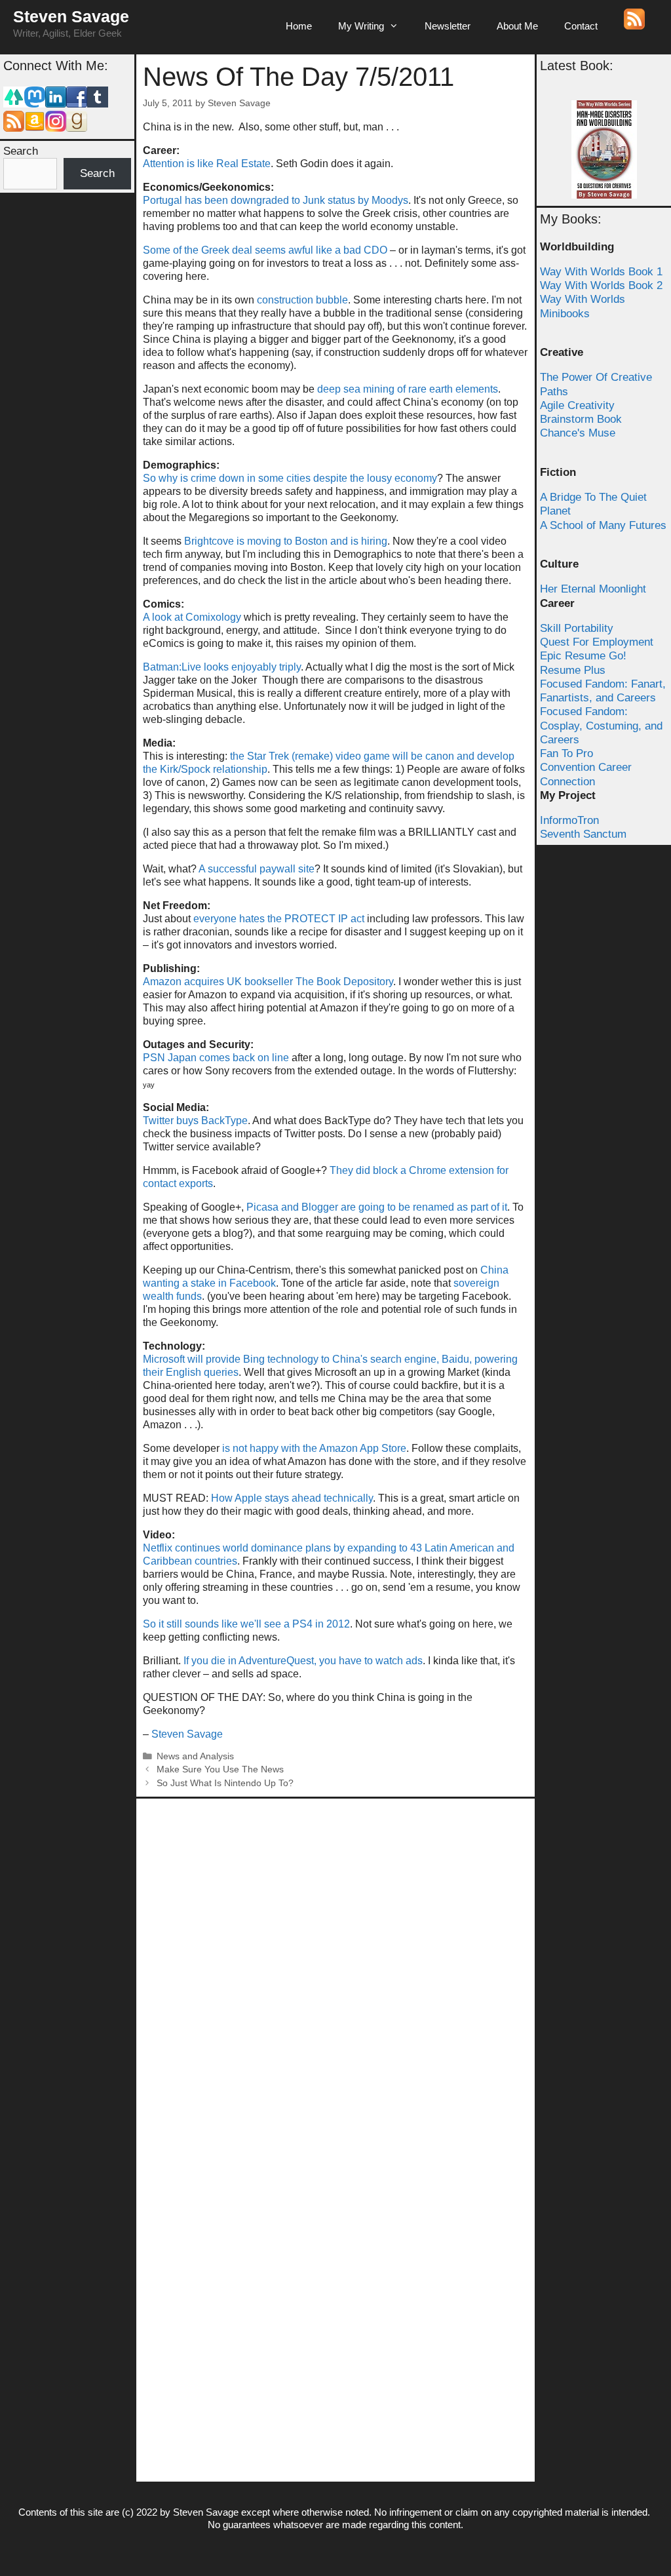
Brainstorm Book (581, 419)
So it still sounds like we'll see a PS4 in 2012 (246, 1624)
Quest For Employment (597, 642)
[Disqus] (335, 1969)
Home (299, 26)
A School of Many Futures (603, 525)
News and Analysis (195, 1756)
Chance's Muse (578, 433)
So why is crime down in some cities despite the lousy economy (290, 478)
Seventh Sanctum (583, 834)
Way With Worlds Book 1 (601, 272)
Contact (581, 26)
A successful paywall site (257, 869)
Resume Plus (573, 670)
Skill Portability (577, 628)
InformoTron (569, 820)
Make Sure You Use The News (220, 1769)
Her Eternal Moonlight (593, 589)
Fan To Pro (566, 753)
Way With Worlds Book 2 (601, 285)
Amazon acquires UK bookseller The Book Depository (268, 982)
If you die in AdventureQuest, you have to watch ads (303, 1661)
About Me (517, 26)
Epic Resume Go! (583, 656)
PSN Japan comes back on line (216, 1058)
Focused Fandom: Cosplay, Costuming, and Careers (601, 726)
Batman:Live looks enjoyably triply (222, 667)
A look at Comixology (192, 617)
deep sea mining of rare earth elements (408, 389)
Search (21, 151)
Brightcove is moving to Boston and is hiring (286, 541)
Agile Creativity (577, 405)
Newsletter (448, 26)
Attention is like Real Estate (207, 164)
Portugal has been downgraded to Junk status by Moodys (276, 200)
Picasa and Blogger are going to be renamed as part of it (377, 1207)
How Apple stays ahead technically (292, 1498)
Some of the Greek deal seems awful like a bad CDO (265, 250)
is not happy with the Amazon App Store (314, 1448)
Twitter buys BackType (195, 1121)
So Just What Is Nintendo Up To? (225, 1783)
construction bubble (302, 300)
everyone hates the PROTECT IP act (279, 919)
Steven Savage (71, 16)
